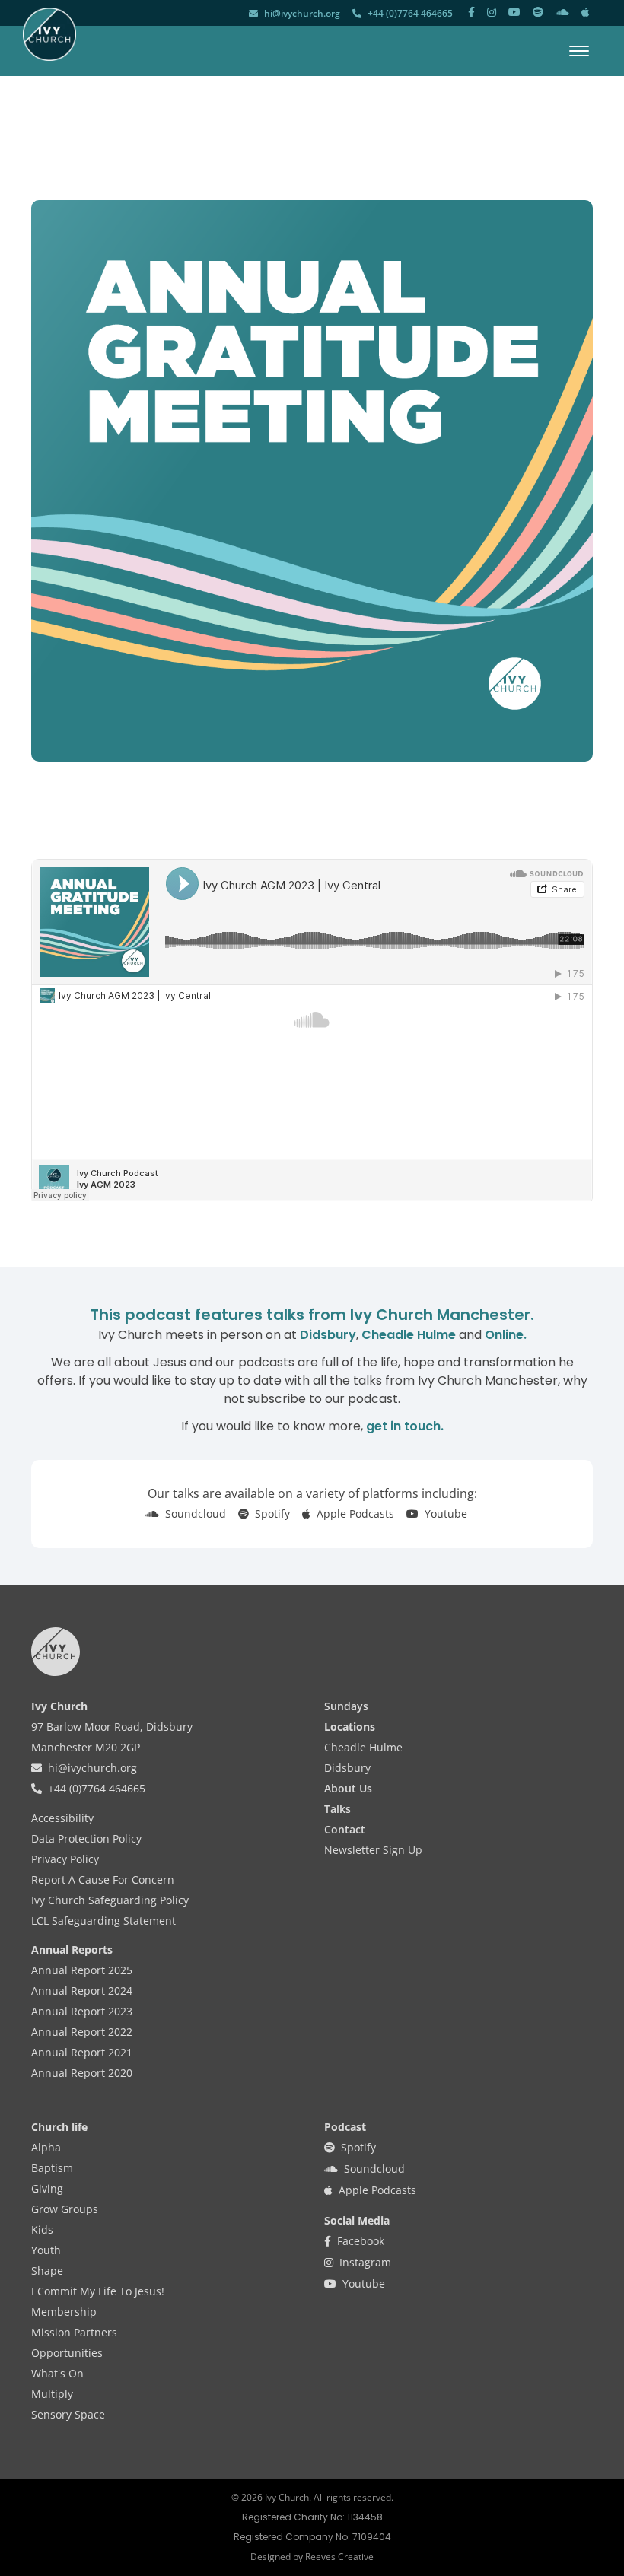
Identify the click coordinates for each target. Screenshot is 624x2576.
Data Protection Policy (86, 1838)
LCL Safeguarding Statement (103, 1921)
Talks (337, 1809)
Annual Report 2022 (82, 2032)
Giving (47, 2188)
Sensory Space (68, 2414)
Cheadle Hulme (409, 1335)
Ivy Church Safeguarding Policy (110, 1900)
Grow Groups (65, 2209)
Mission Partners (74, 2332)
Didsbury (328, 1335)
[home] (49, 34)
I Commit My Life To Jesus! (98, 2291)
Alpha (46, 2147)
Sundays (346, 1706)
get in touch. (405, 1426)
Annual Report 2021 (82, 2052)
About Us (348, 1788)
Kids (42, 2229)
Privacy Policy (65, 1859)
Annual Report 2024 (82, 1991)
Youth (46, 2250)
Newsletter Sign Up (373, 1850)
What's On (57, 2373)
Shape (47, 2271)
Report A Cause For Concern (103, 1880)
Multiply (52, 2394)
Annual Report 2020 (82, 2073)
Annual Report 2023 (82, 2011)
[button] (579, 51)
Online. (506, 1335)
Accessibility (62, 1818)
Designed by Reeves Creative (312, 2557)
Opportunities (67, 2353)
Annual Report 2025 (82, 1970)
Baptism (52, 2168)
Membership (64, 2312)
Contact (345, 1829)
